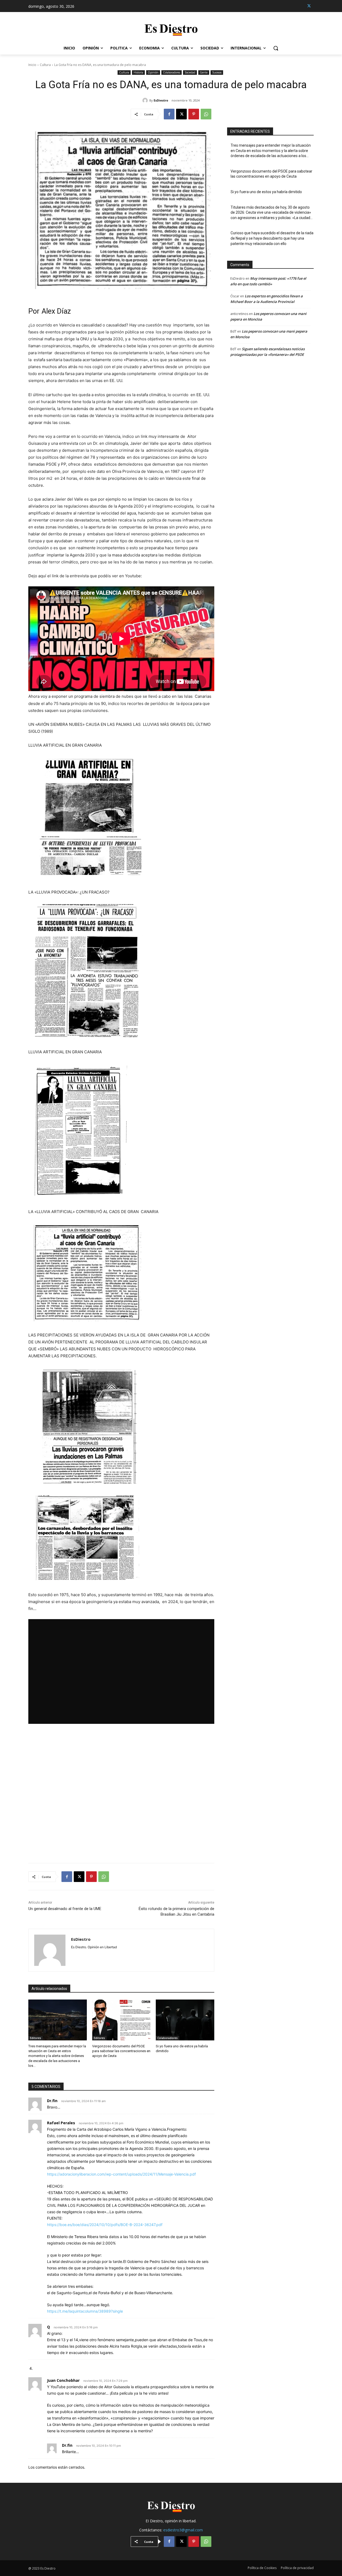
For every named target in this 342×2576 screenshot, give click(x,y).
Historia (138, 72)
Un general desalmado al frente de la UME (65, 1909)
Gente (204, 72)
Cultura (45, 65)
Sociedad (190, 72)
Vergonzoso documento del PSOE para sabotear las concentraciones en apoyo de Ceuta (121, 2051)
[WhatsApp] (206, 114)
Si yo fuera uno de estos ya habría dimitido (266, 192)
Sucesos (217, 72)
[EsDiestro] (146, 100)
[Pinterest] (194, 114)
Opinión (153, 72)
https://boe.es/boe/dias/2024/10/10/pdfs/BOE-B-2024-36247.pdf (105, 2225)
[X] (309, 6)
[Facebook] (169, 114)
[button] (276, 48)
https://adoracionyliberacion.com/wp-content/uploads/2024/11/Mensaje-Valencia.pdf (121, 2174)
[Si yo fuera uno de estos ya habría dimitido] (185, 2020)
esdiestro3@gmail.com (183, 2530)
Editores (36, 2038)
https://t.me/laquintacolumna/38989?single (85, 2311)
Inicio (32, 65)
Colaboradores (172, 72)
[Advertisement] (121, 1793)
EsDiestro (161, 100)
